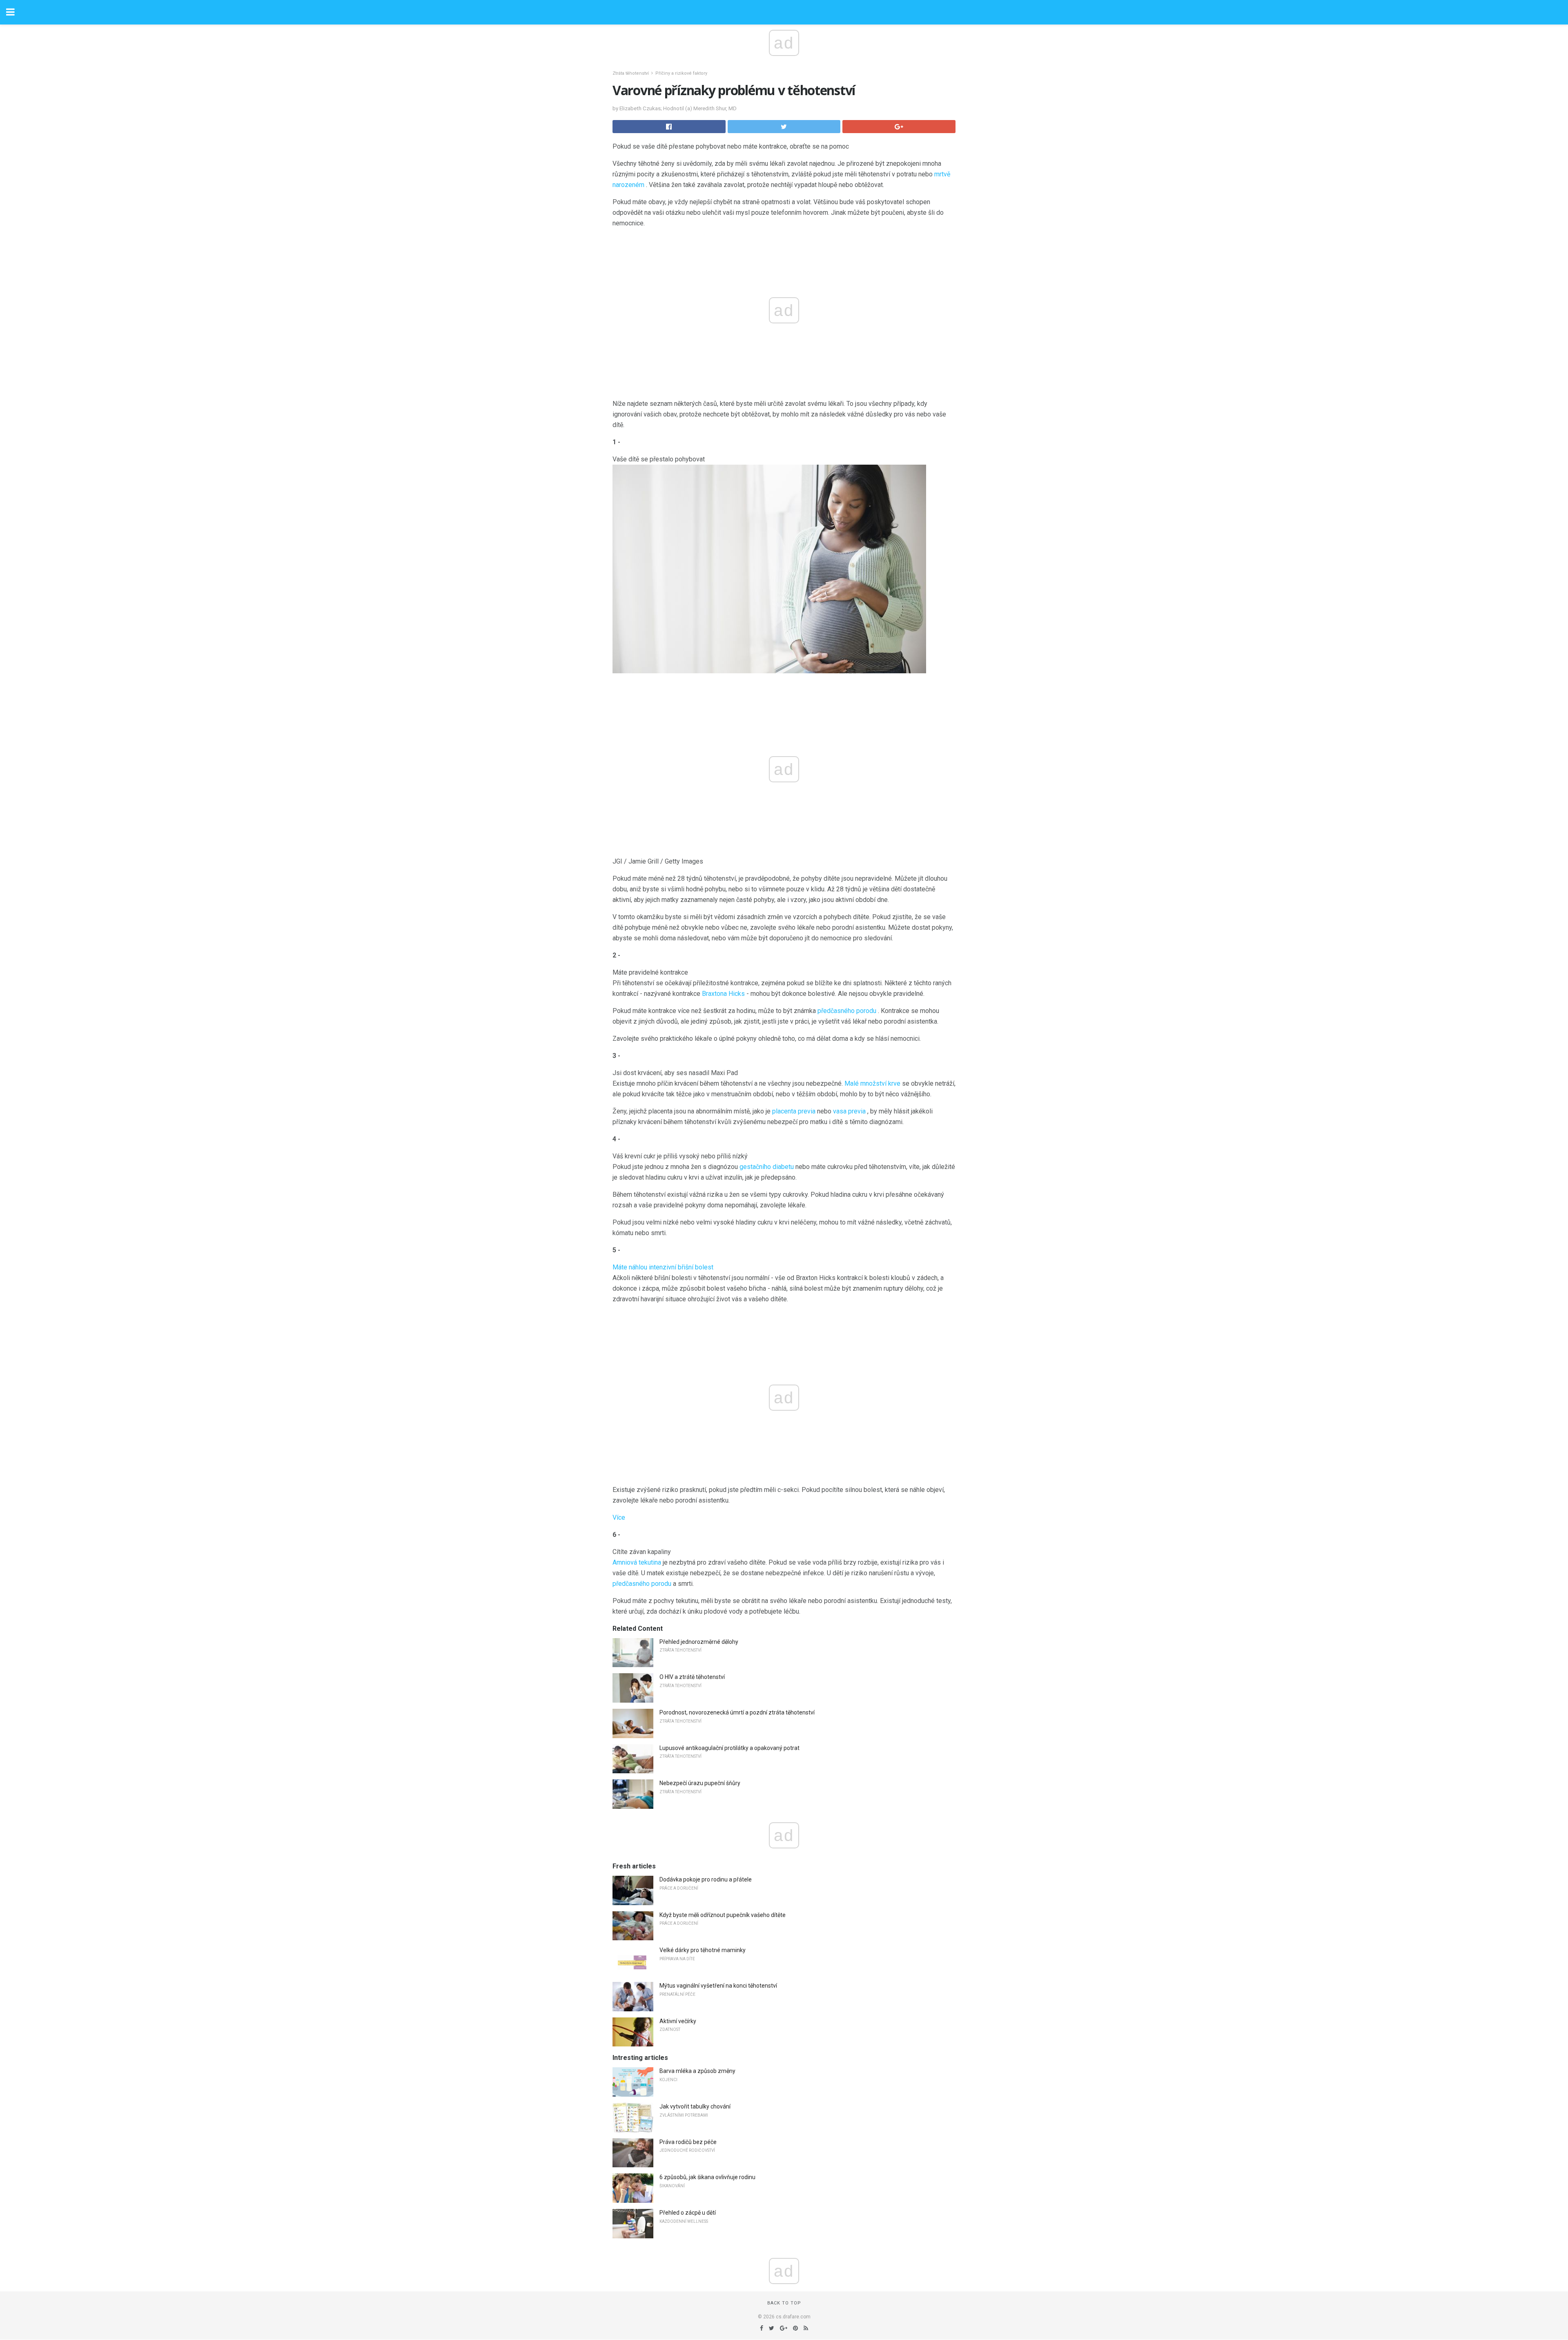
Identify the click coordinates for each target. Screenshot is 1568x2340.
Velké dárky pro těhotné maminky (703, 1950)
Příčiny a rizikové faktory (681, 73)
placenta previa (794, 1111)
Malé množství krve (872, 1083)
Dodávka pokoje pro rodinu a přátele (706, 1879)
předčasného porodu (847, 1011)
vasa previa (849, 1111)
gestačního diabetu (767, 1167)
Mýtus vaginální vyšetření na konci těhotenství (718, 1986)
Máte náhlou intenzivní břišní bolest (663, 1267)
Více (619, 1517)
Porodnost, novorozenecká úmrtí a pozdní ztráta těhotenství (737, 1712)
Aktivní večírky (678, 2021)
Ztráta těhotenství (631, 73)
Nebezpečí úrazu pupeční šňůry (700, 1783)
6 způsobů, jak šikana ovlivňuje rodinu (707, 2177)
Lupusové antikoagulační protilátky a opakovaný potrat (729, 1748)
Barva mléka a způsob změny (697, 2071)
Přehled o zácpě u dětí (688, 2213)
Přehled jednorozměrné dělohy (699, 1642)
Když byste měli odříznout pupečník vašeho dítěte (723, 1915)
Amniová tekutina (637, 1562)
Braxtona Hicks (723, 994)
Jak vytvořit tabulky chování (695, 2106)
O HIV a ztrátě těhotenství (692, 1677)
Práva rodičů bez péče (688, 2142)
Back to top (784, 2303)
